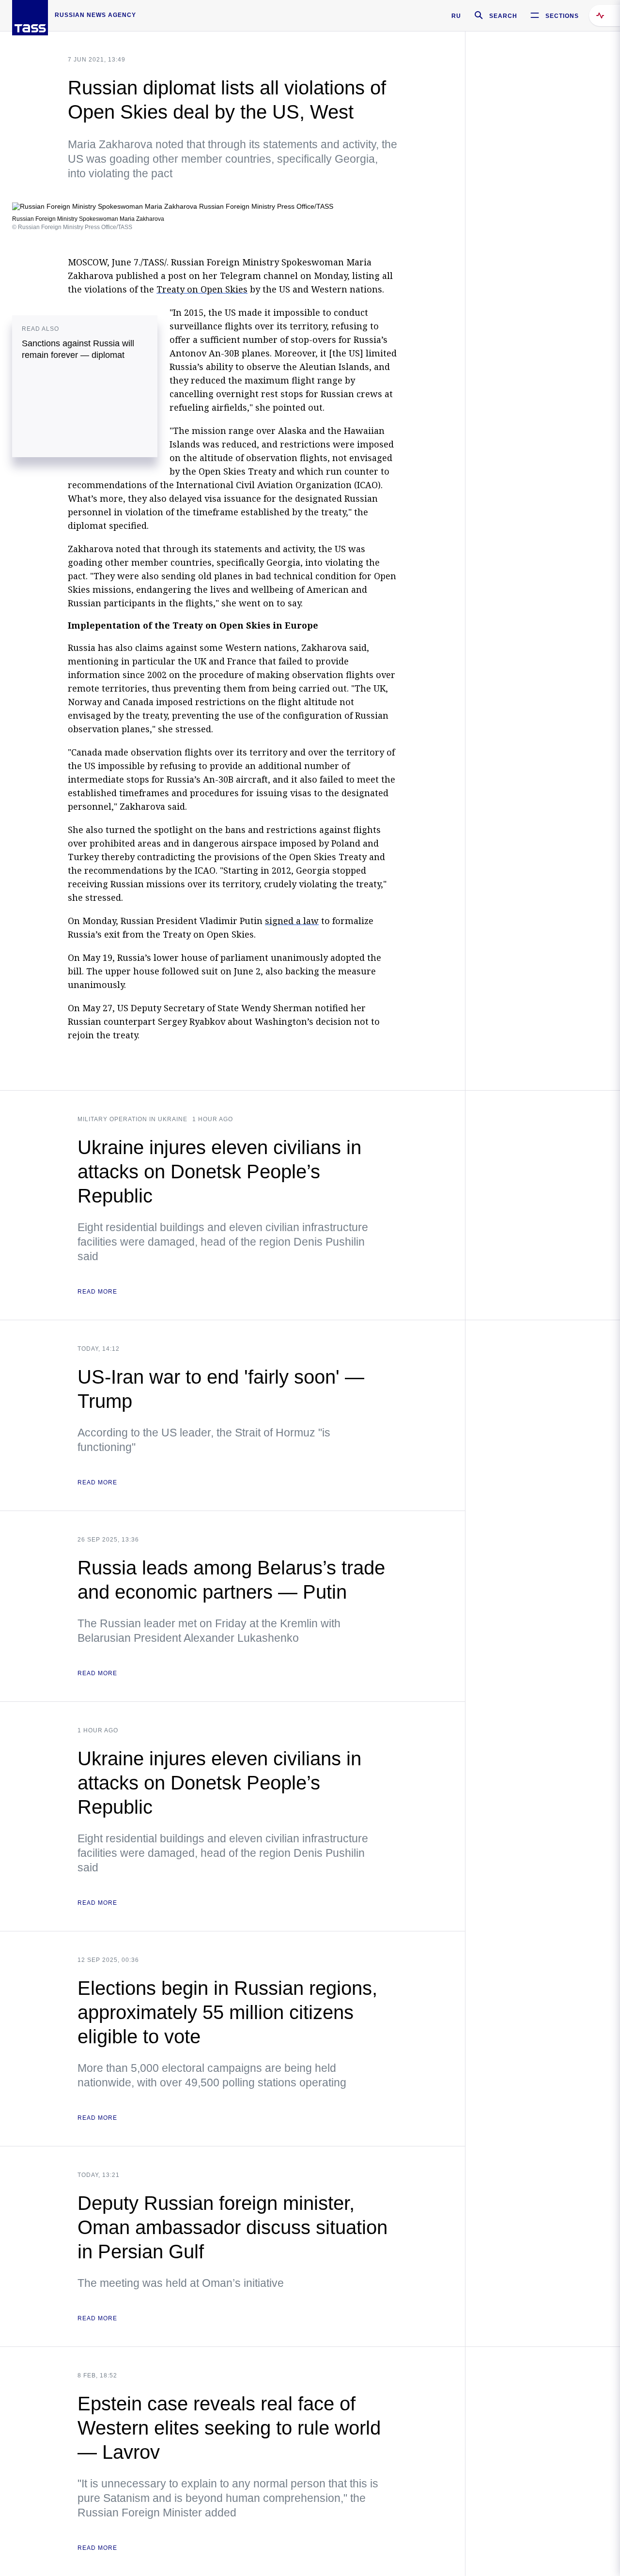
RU (456, 16)
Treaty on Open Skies (202, 289)
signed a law (292, 921)
